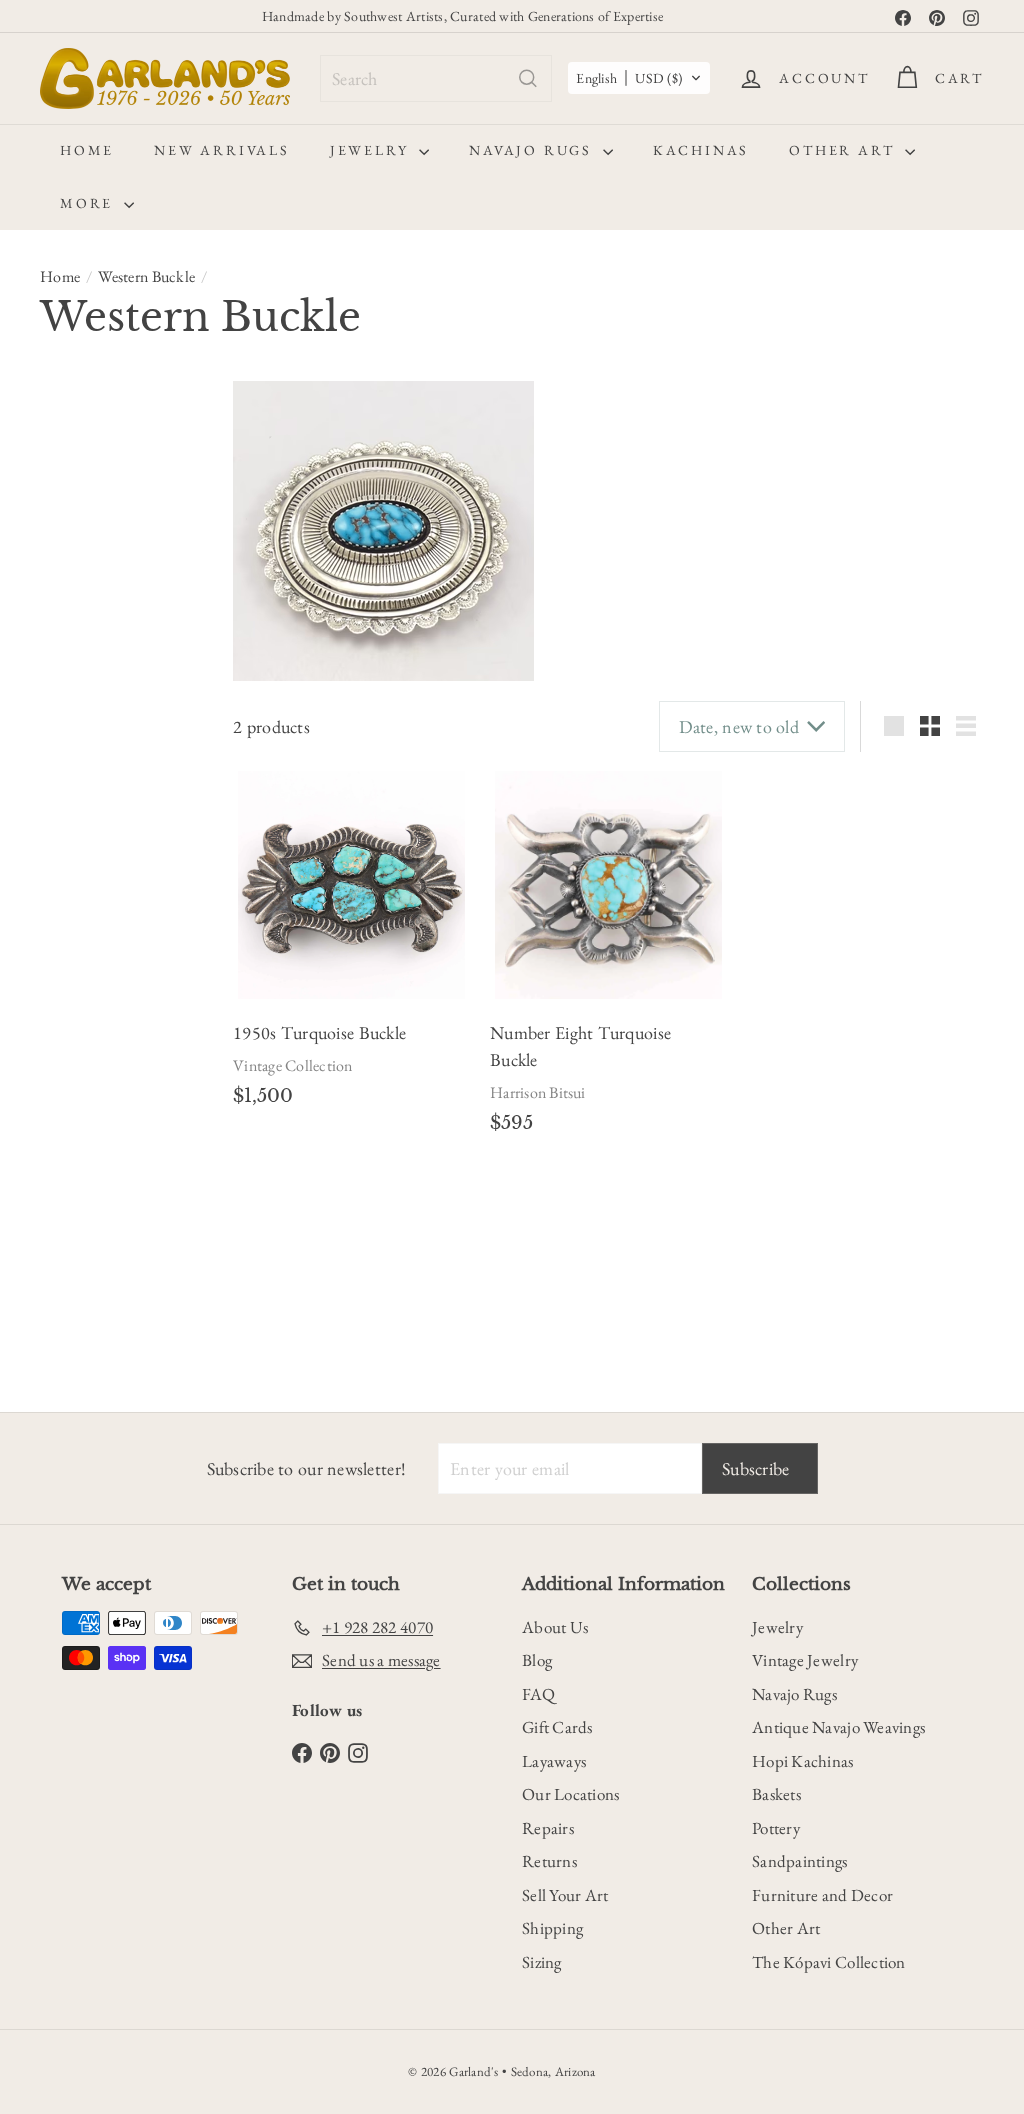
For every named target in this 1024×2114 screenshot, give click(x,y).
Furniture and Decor (822, 1895)
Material (80, 783)
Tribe (66, 1294)
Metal (67, 831)
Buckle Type (98, 598)
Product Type (78, 992)
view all (167, 406)
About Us (555, 1627)
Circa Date (89, 698)
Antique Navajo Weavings (838, 1727)
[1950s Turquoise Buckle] (351, 884)
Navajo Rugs (533, 150)
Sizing (542, 1962)
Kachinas (701, 150)
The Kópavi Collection (829, 1962)
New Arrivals (222, 150)
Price (64, 932)
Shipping (552, 1928)
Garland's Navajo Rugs (131, 1199)
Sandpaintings (800, 1861)
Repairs (548, 1828)
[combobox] (436, 78)
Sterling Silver (90, 875)
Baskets (776, 1794)
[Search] (528, 78)
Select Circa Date (105, 739)
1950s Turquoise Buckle (319, 1032)
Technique (89, 1245)
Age (58, 455)
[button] (639, 78)
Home (87, 150)
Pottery (776, 1828)
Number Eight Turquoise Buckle (580, 1046)
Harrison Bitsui (538, 1092)
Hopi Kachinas (803, 1761)
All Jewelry (96, 1041)
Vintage (73, 541)
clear (173, 596)
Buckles (87, 1067)
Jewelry (372, 150)
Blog (537, 1660)
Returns (549, 1861)
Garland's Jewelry (115, 1173)
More (89, 203)
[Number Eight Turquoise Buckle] (608, 884)
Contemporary (93, 499)
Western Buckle (146, 276)
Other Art (844, 150)
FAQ (538, 1694)
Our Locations (571, 1794)
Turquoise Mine (88, 1353)
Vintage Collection (292, 1065)
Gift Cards (557, 1727)
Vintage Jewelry (805, 1660)
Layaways (554, 1761)
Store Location (82, 1124)
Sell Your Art (565, 1895)
